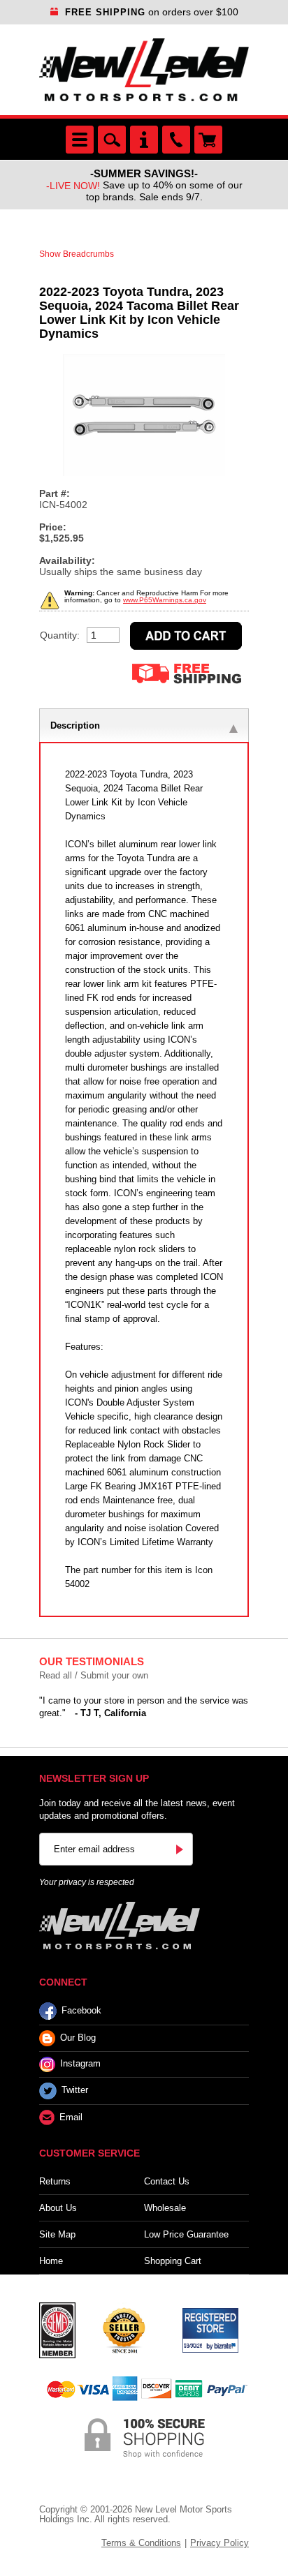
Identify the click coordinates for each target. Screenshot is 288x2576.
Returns (55, 2181)
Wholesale (165, 2208)
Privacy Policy (219, 2543)
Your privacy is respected (87, 1882)
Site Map (57, 2234)
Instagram (80, 2064)
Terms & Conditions (141, 2543)
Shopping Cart (173, 2261)
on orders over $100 (152, 12)
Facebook (81, 2010)
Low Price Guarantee (186, 2234)
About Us (58, 2208)
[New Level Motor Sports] (144, 70)
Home (51, 2261)
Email (71, 2117)
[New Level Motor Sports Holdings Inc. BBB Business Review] (124, 2330)
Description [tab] (75, 725)
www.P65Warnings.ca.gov (165, 600)
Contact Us (167, 2181)
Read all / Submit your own (94, 1675)
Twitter (75, 2091)
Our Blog (78, 2038)
